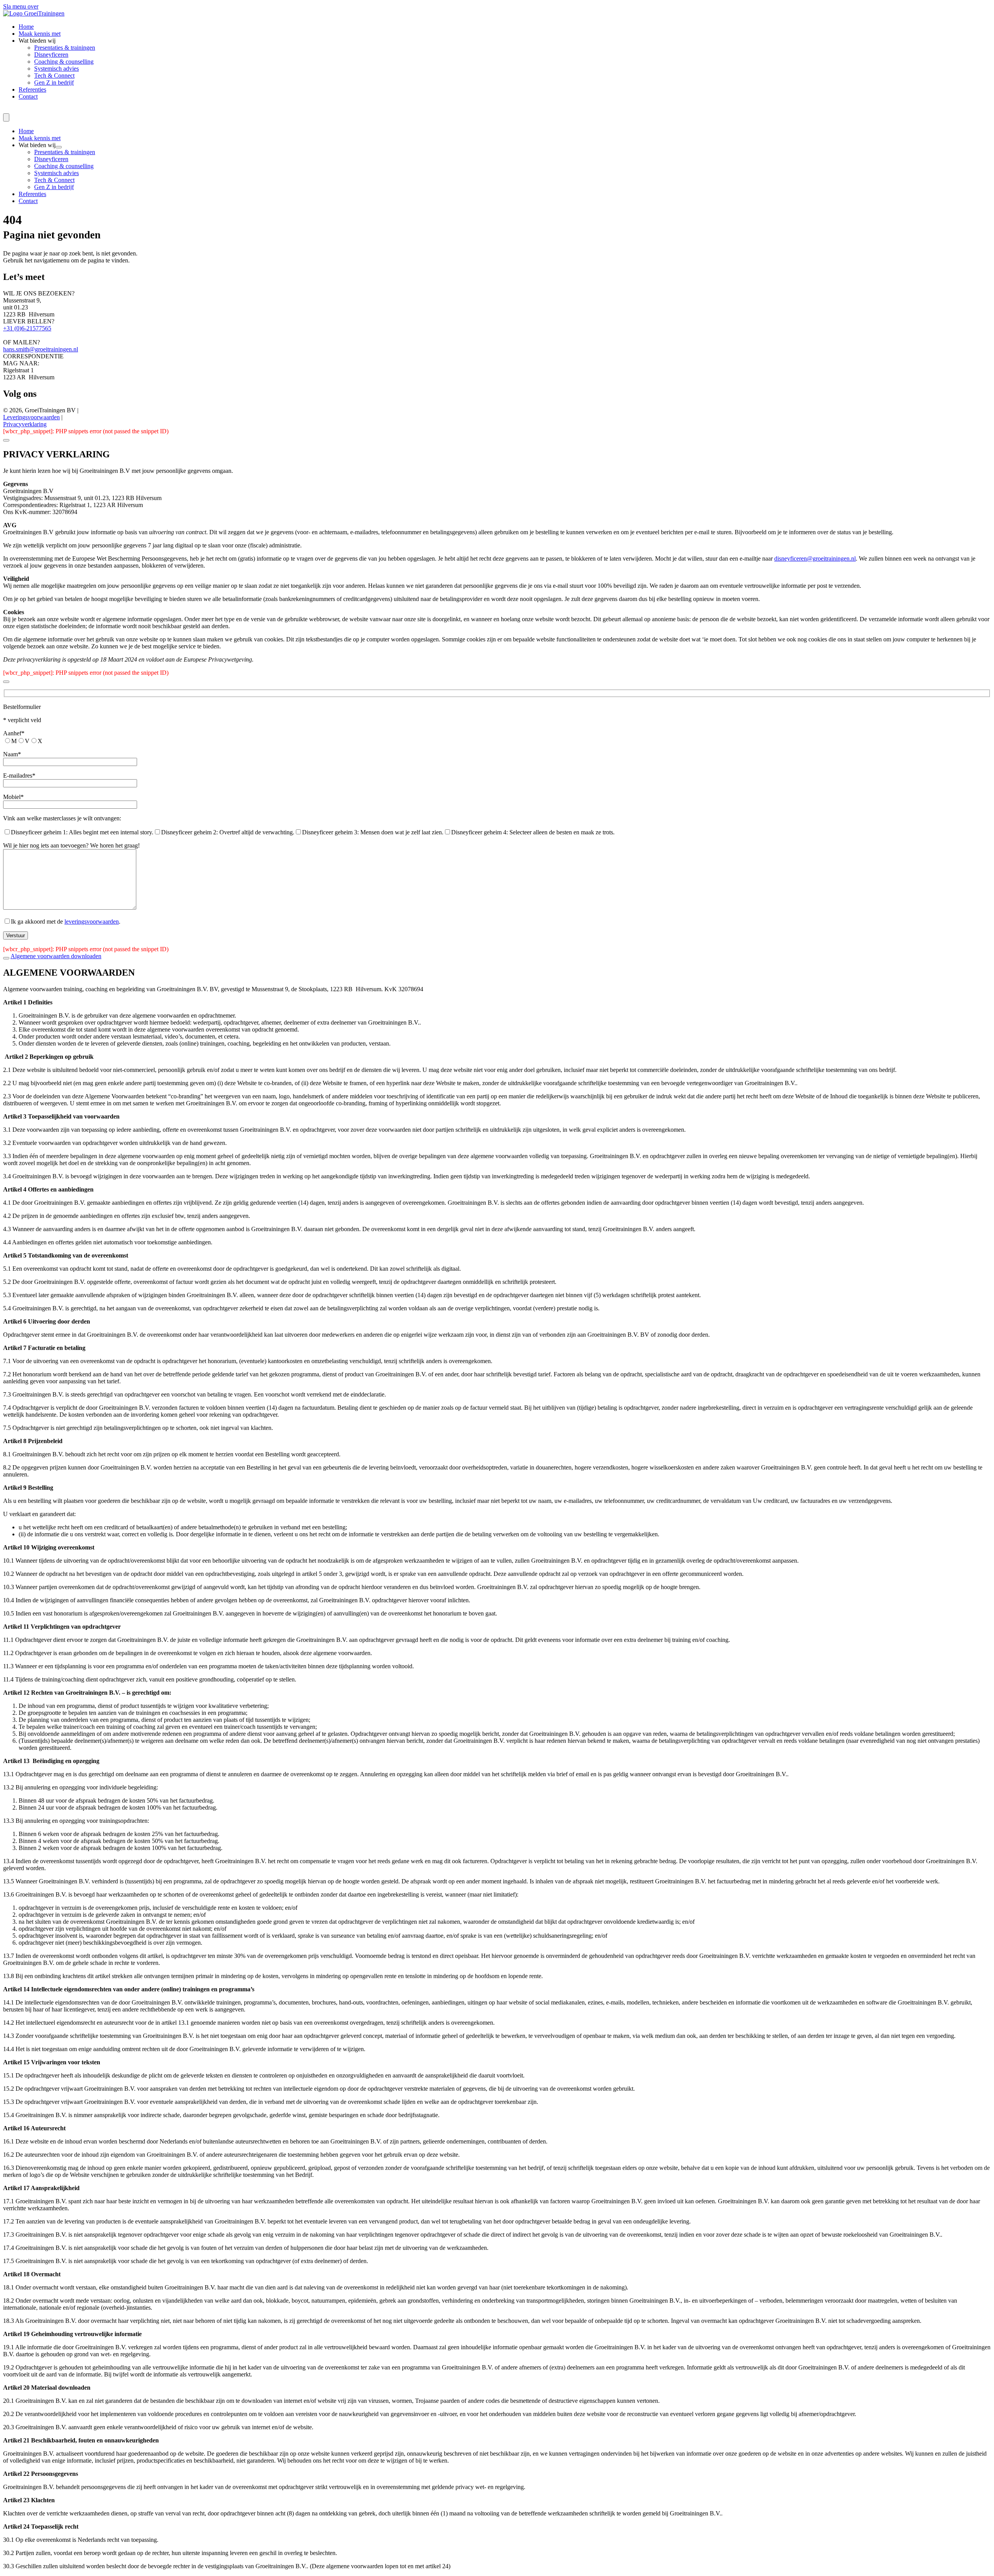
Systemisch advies (56, 69)
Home (26, 27)
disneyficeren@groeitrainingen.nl (815, 558)
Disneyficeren (51, 55)
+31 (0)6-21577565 (27, 328)
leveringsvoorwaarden (92, 921)
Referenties (32, 89)
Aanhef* (14, 733)
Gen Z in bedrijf (54, 83)
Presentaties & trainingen (65, 48)
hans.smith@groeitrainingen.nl (41, 349)
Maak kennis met (40, 34)
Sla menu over (21, 6)
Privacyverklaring (25, 424)
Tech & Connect (54, 76)
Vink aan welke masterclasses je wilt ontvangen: (62, 818)
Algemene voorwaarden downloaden (56, 956)
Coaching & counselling (64, 62)
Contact (28, 96)
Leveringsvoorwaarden (31, 417)
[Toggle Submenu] (59, 147)
